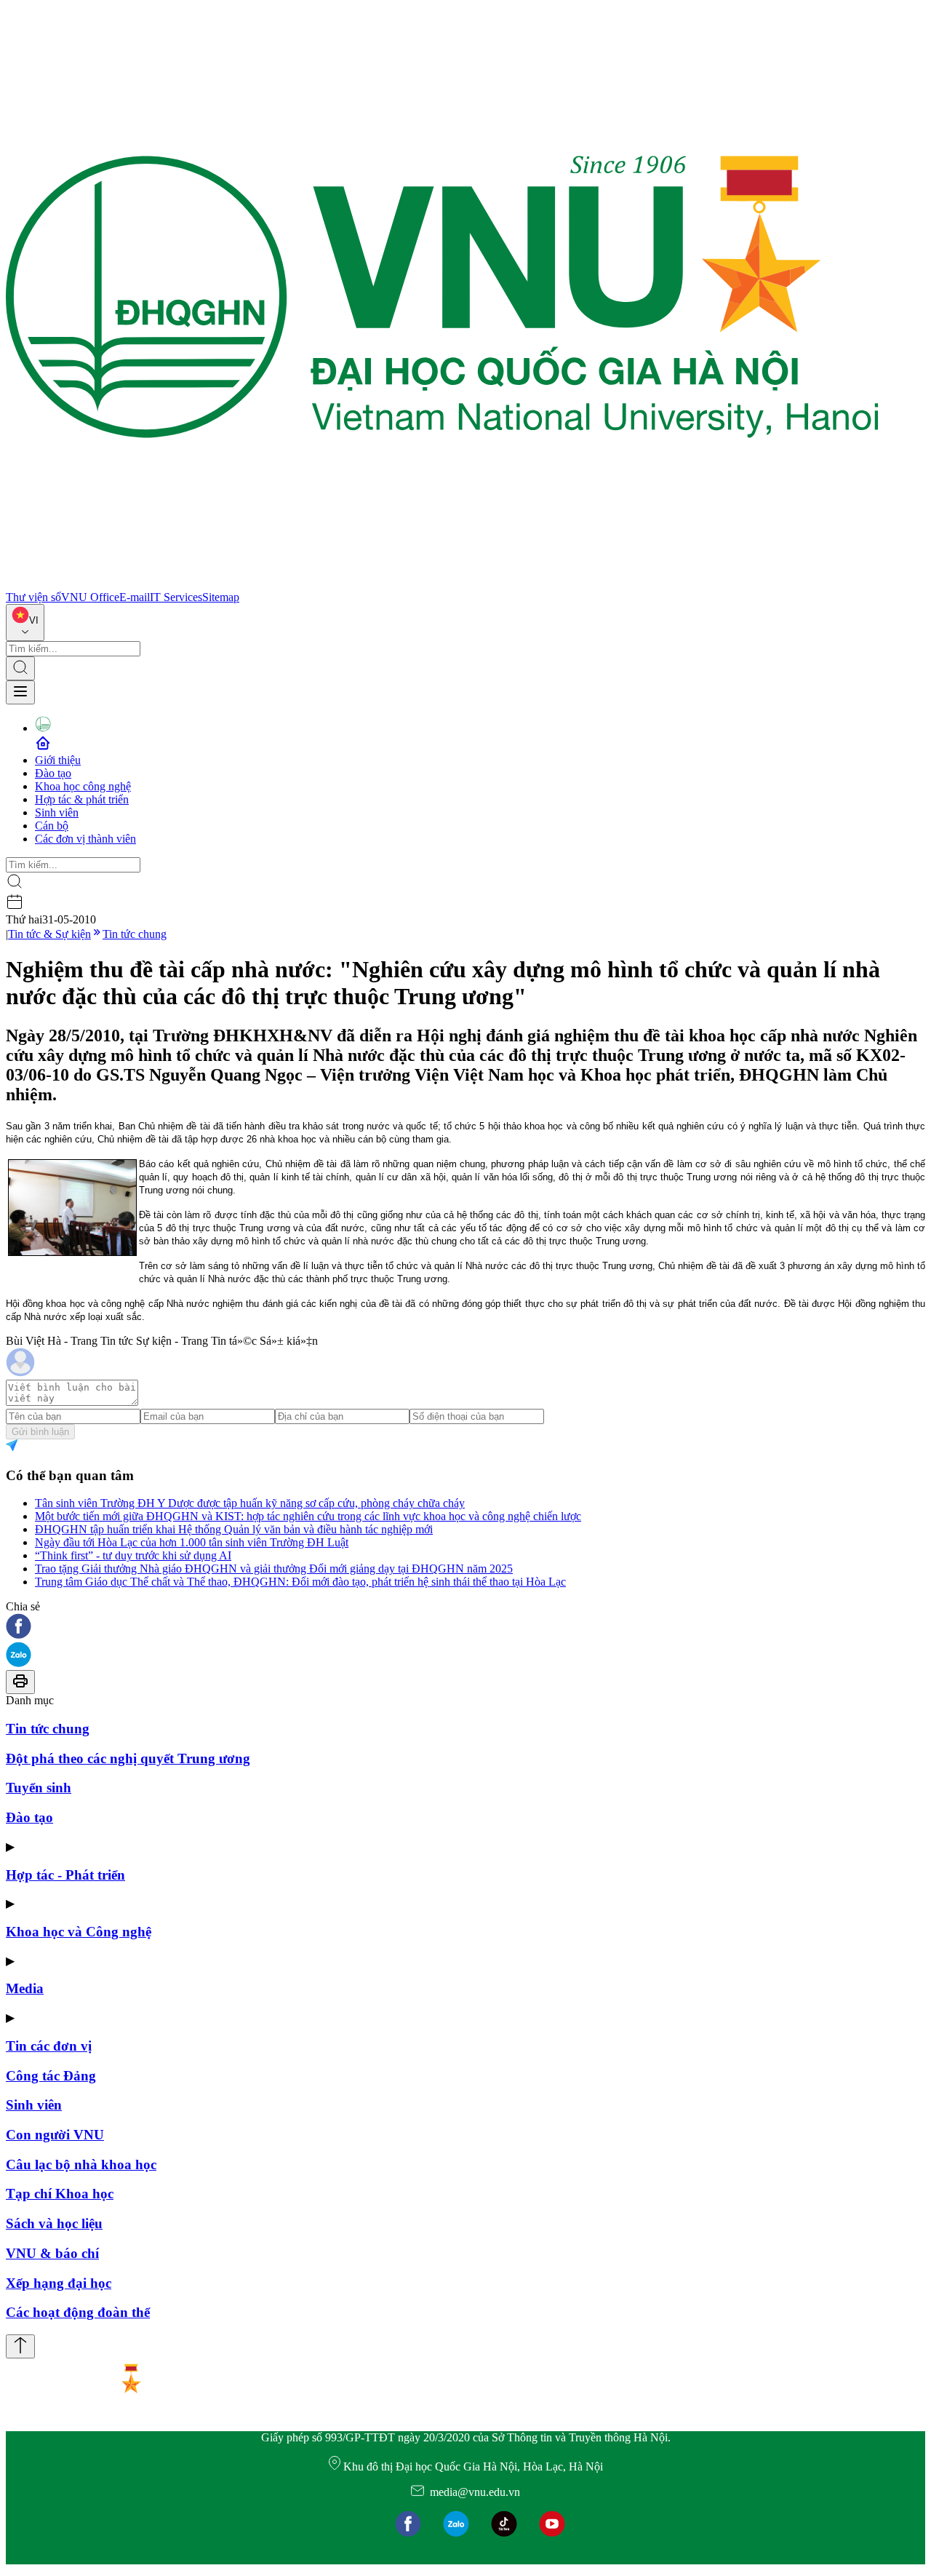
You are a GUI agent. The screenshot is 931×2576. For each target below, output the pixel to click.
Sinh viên (57, 812)
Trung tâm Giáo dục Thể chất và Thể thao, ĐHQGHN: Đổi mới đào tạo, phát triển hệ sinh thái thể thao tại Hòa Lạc (300, 1582)
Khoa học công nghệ (83, 786)
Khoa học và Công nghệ (79, 1932)
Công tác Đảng (51, 2076)
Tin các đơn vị (49, 2046)
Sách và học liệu (54, 2223)
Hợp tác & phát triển (82, 799)
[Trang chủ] (442, 584)
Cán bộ (52, 826)
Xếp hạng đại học (59, 2283)
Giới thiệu (58, 760)
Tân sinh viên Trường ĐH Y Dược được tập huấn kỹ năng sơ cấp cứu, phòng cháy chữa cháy (250, 1503)
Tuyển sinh (39, 1788)
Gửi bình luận (40, 1432)
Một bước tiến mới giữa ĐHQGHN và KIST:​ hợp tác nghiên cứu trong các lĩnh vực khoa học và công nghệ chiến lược (308, 1516)
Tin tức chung (135, 934)
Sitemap (221, 597)
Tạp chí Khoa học (60, 2194)
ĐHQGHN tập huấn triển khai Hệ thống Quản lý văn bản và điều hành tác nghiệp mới (234, 1529)
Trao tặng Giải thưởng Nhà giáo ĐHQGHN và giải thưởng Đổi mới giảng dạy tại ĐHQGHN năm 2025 (274, 1569)
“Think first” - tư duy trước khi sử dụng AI (133, 1555)
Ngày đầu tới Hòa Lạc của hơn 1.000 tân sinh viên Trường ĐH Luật (192, 1542)
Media (25, 1988)
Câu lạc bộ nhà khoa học (81, 2164)
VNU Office (90, 597)
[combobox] (25, 623)
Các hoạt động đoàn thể (78, 2312)
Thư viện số (33, 597)
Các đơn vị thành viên (85, 839)
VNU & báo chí (52, 2253)
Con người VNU (55, 2135)
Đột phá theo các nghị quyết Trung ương (128, 1758)
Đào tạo (53, 773)
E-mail (135, 597)
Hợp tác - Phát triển (65, 1875)
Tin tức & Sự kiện (49, 934)
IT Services (176, 597)
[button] (465, 1627)
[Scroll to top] (20, 2346)
